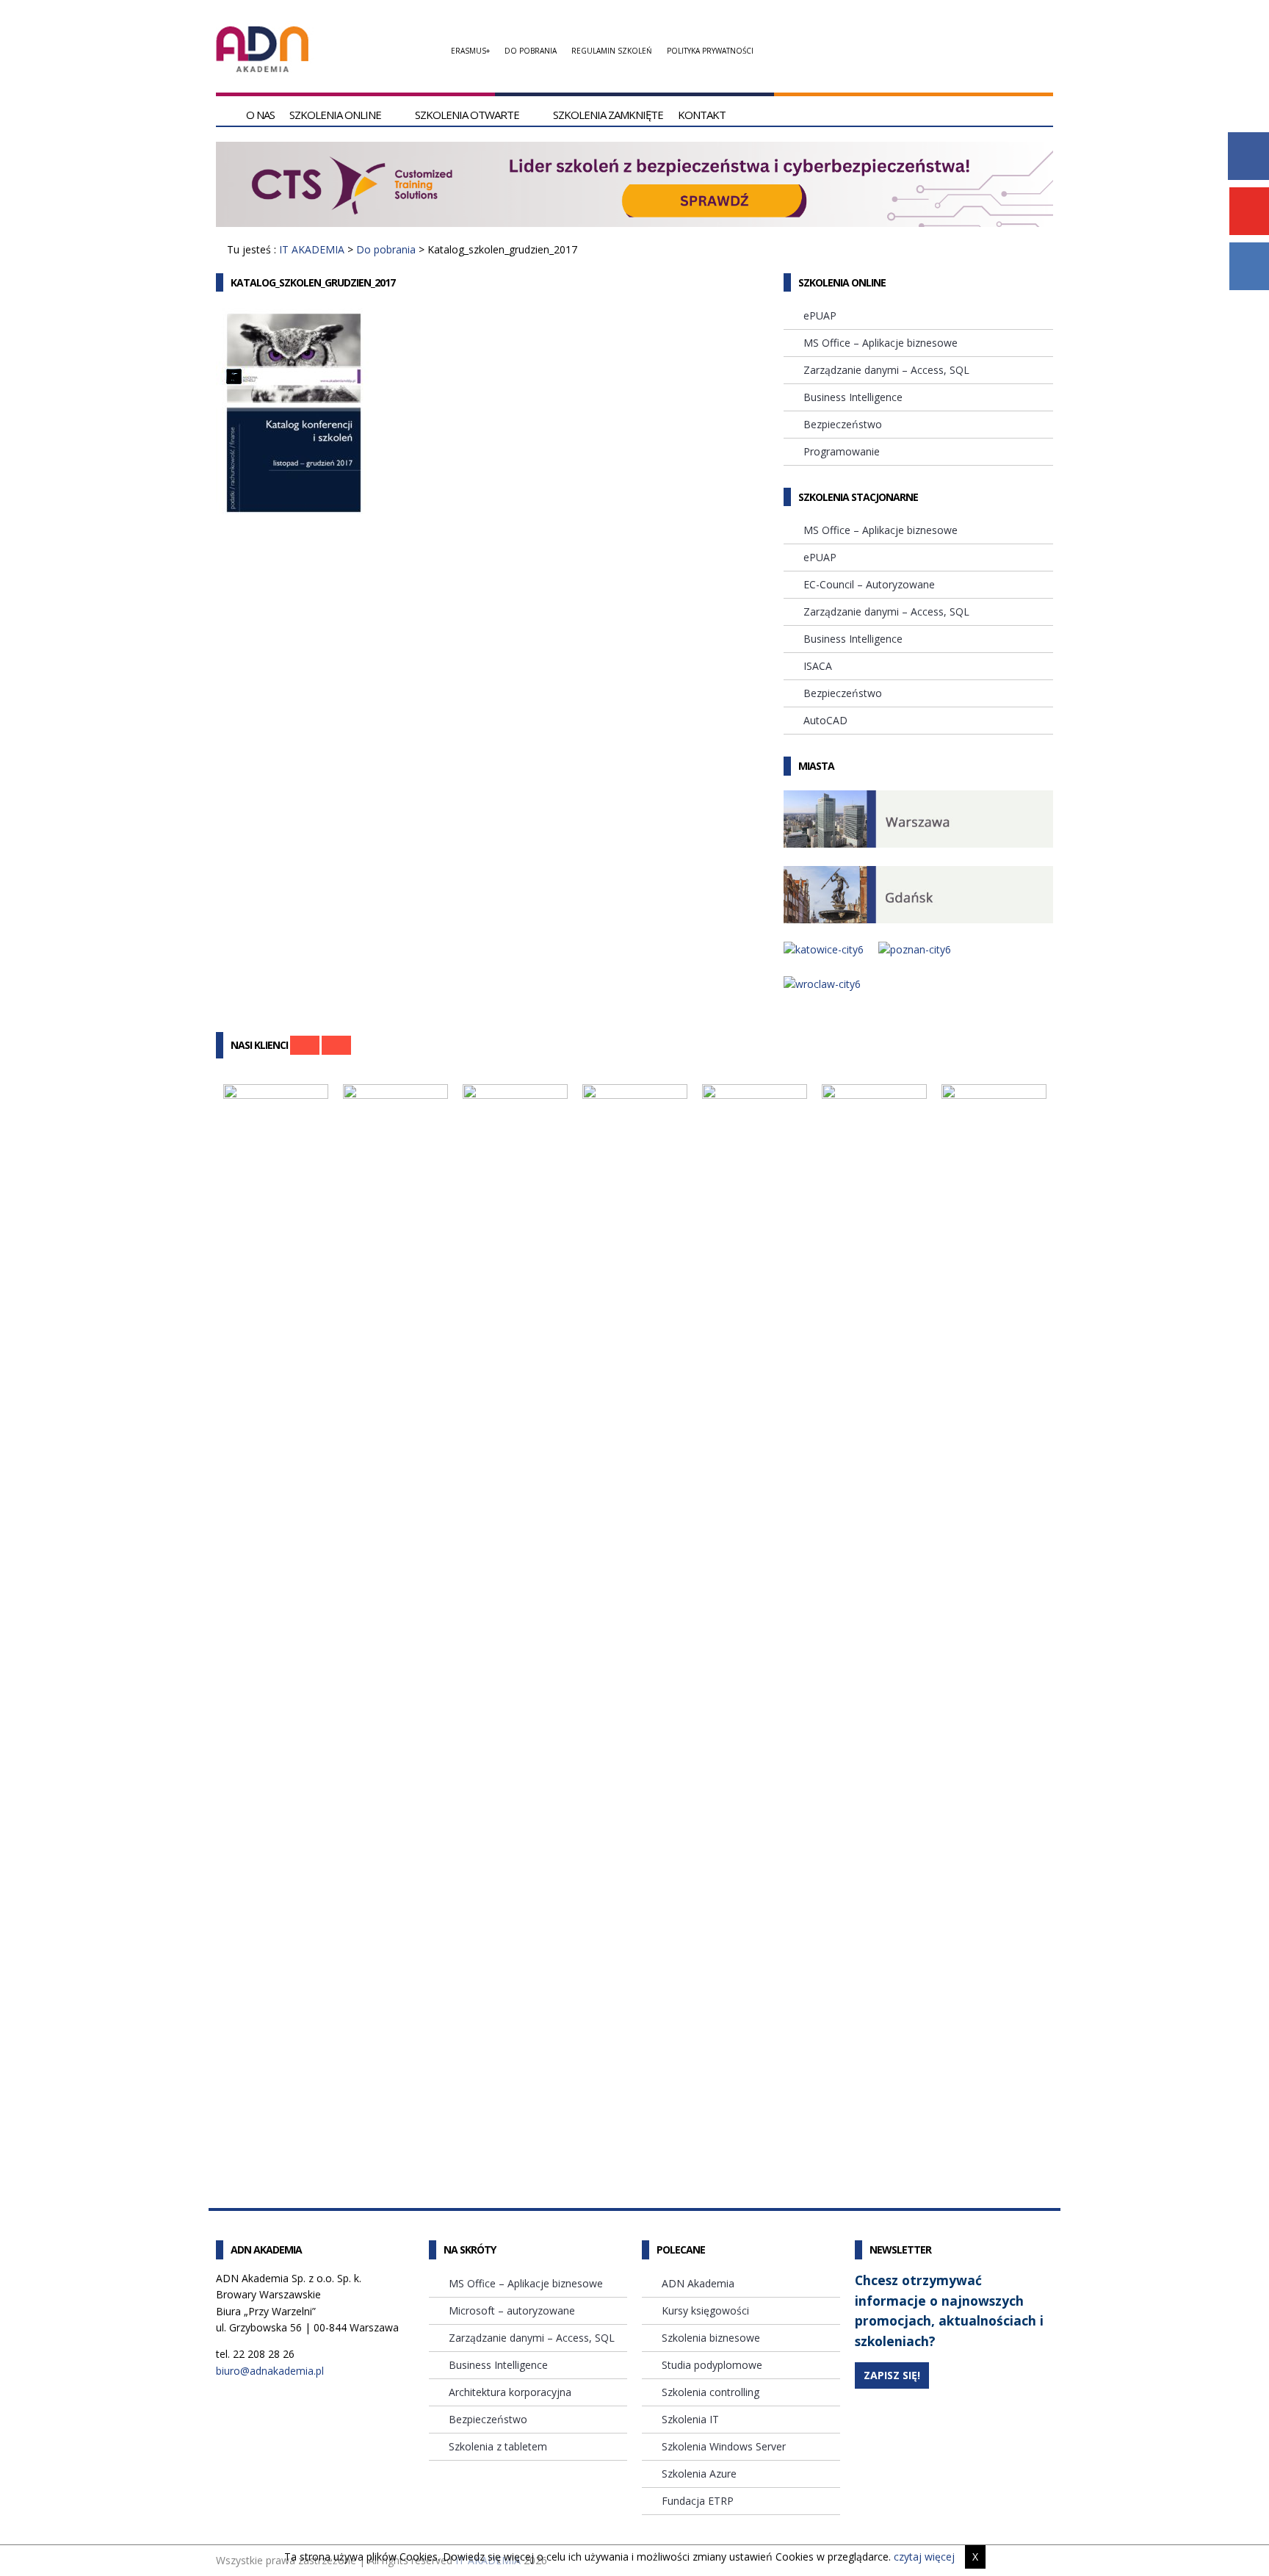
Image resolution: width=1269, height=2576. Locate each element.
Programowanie (842, 451)
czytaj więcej (924, 2557)
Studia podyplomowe (712, 2365)
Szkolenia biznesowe (711, 2338)
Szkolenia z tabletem (498, 2446)
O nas (260, 115)
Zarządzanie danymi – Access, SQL (886, 370)
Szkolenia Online (335, 115)
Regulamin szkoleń (612, 51)
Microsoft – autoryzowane (512, 2310)
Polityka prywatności (710, 51)
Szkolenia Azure (699, 2474)
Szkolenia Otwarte (467, 115)
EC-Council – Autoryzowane (869, 584)
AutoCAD (825, 720)
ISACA (818, 666)
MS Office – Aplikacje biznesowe (881, 343)
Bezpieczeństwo (843, 424)
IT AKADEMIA (312, 249)
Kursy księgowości (705, 2310)
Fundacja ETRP (698, 2501)
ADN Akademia (698, 2283)
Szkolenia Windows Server (724, 2446)
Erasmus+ (470, 51)
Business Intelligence (853, 397)
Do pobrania (531, 51)
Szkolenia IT (690, 2419)
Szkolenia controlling (711, 2392)
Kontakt (702, 115)
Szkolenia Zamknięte (608, 115)
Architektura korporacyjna (510, 2392)
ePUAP (820, 315)
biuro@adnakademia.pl (270, 2371)
